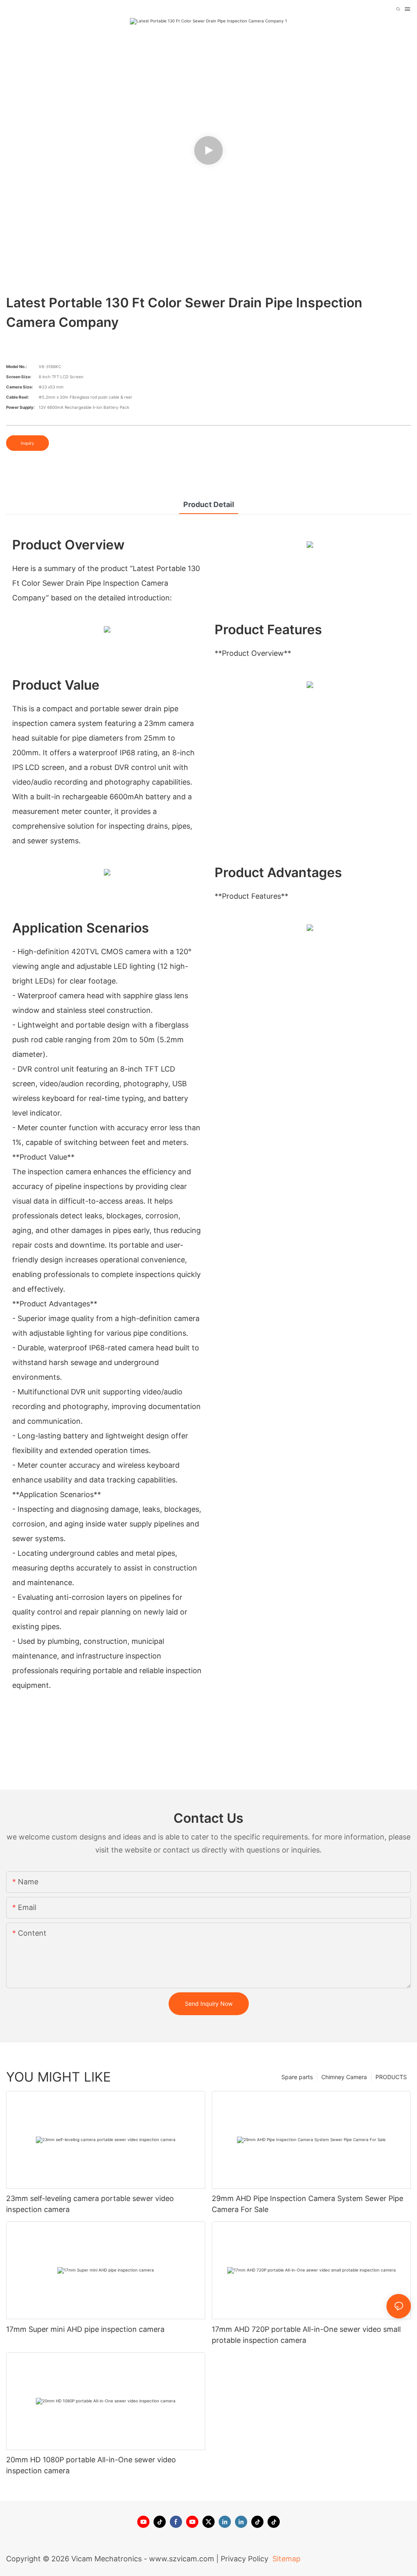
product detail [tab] (209, 504)
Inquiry (27, 443)
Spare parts (297, 2077)
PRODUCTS (391, 2077)
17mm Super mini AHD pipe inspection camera (85, 2329)
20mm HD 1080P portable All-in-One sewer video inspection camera (91, 2465)
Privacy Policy (245, 2559)
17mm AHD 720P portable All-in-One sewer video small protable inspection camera (306, 2335)
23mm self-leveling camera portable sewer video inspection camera (90, 2204)
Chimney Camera (344, 2077)
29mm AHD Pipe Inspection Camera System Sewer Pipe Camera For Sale (307, 2204)
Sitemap (285, 2559)
